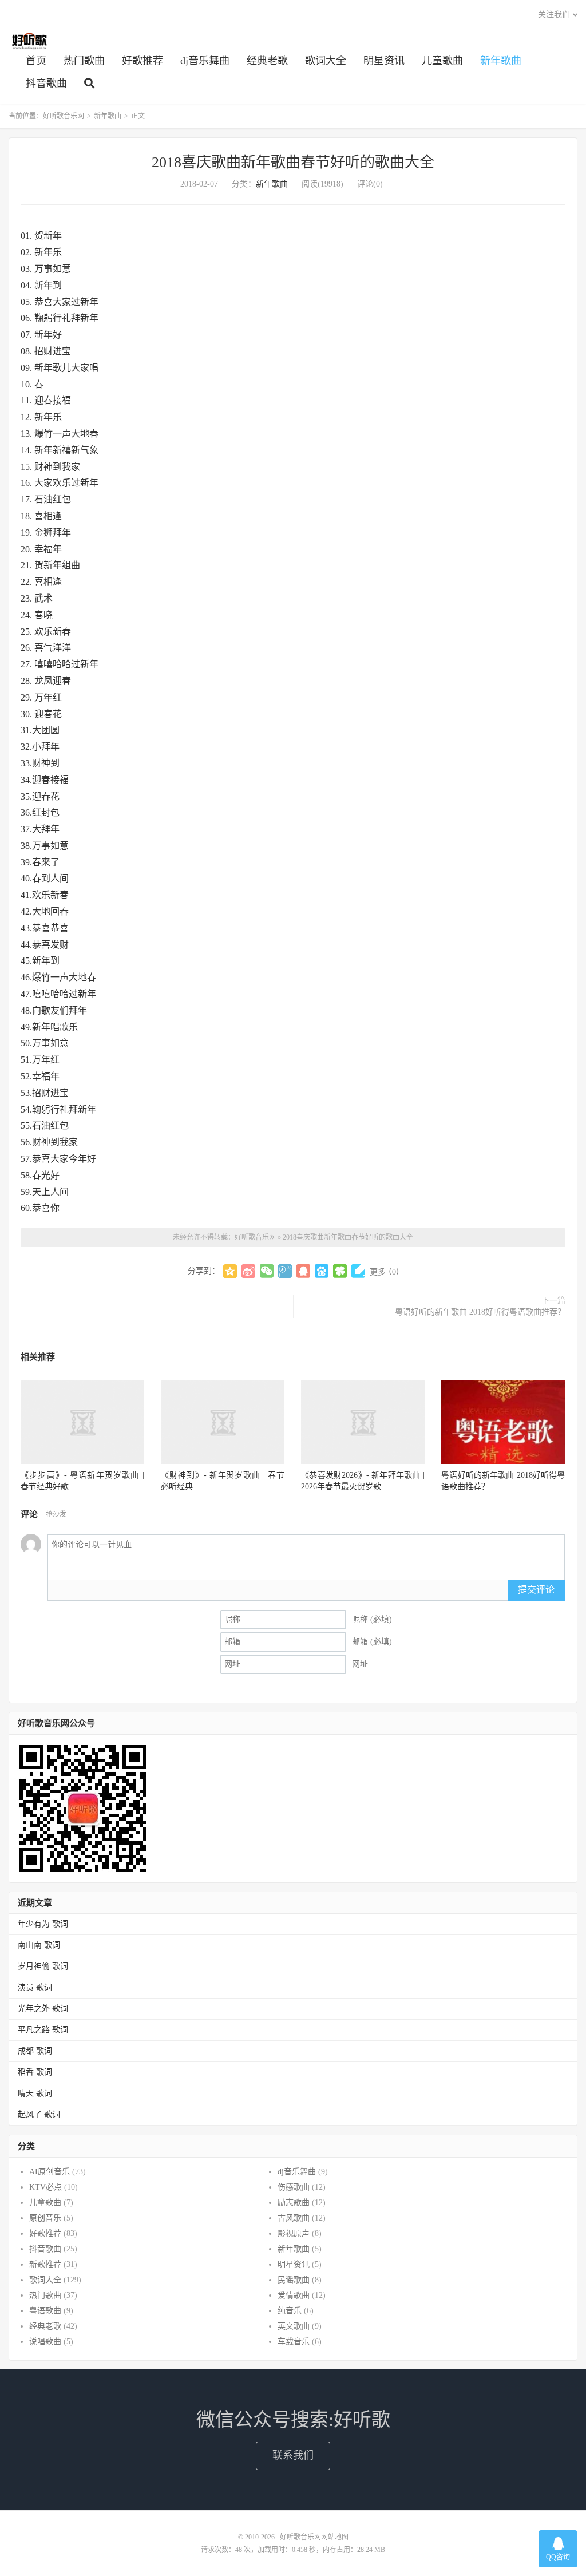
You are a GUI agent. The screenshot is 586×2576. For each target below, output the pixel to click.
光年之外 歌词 (43, 2009)
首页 (36, 61)
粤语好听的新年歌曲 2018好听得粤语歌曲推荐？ (480, 1312)
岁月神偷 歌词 (43, 1966)
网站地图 (335, 2537)
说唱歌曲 (45, 2342)
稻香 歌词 (35, 2072)
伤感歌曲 (294, 2187)
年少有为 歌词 (43, 1924)
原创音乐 (45, 2218)
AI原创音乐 (50, 2172)
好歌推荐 (142, 61)
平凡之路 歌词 (43, 2030)
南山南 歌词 (39, 1945)
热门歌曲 (84, 61)
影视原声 (294, 2233)
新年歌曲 (501, 61)
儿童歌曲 (442, 61)
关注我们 (554, 15)
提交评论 (536, 1590)
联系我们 (293, 2455)
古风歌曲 (294, 2218)
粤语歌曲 (45, 2311)
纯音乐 (290, 2311)
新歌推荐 (45, 2264)
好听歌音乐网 (29, 41)
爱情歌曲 (294, 2295)
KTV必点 (45, 2187)
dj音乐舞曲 (205, 61)
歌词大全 (326, 61)
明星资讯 (384, 61)
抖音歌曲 (46, 84)
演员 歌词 (35, 1987)
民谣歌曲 (294, 2280)
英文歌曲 (294, 2326)
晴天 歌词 (35, 2093)
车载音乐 (294, 2342)
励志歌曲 (294, 2203)
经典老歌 (267, 61)
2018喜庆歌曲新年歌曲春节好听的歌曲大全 (293, 162)
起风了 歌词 (39, 2114)
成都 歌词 (35, 2051)
